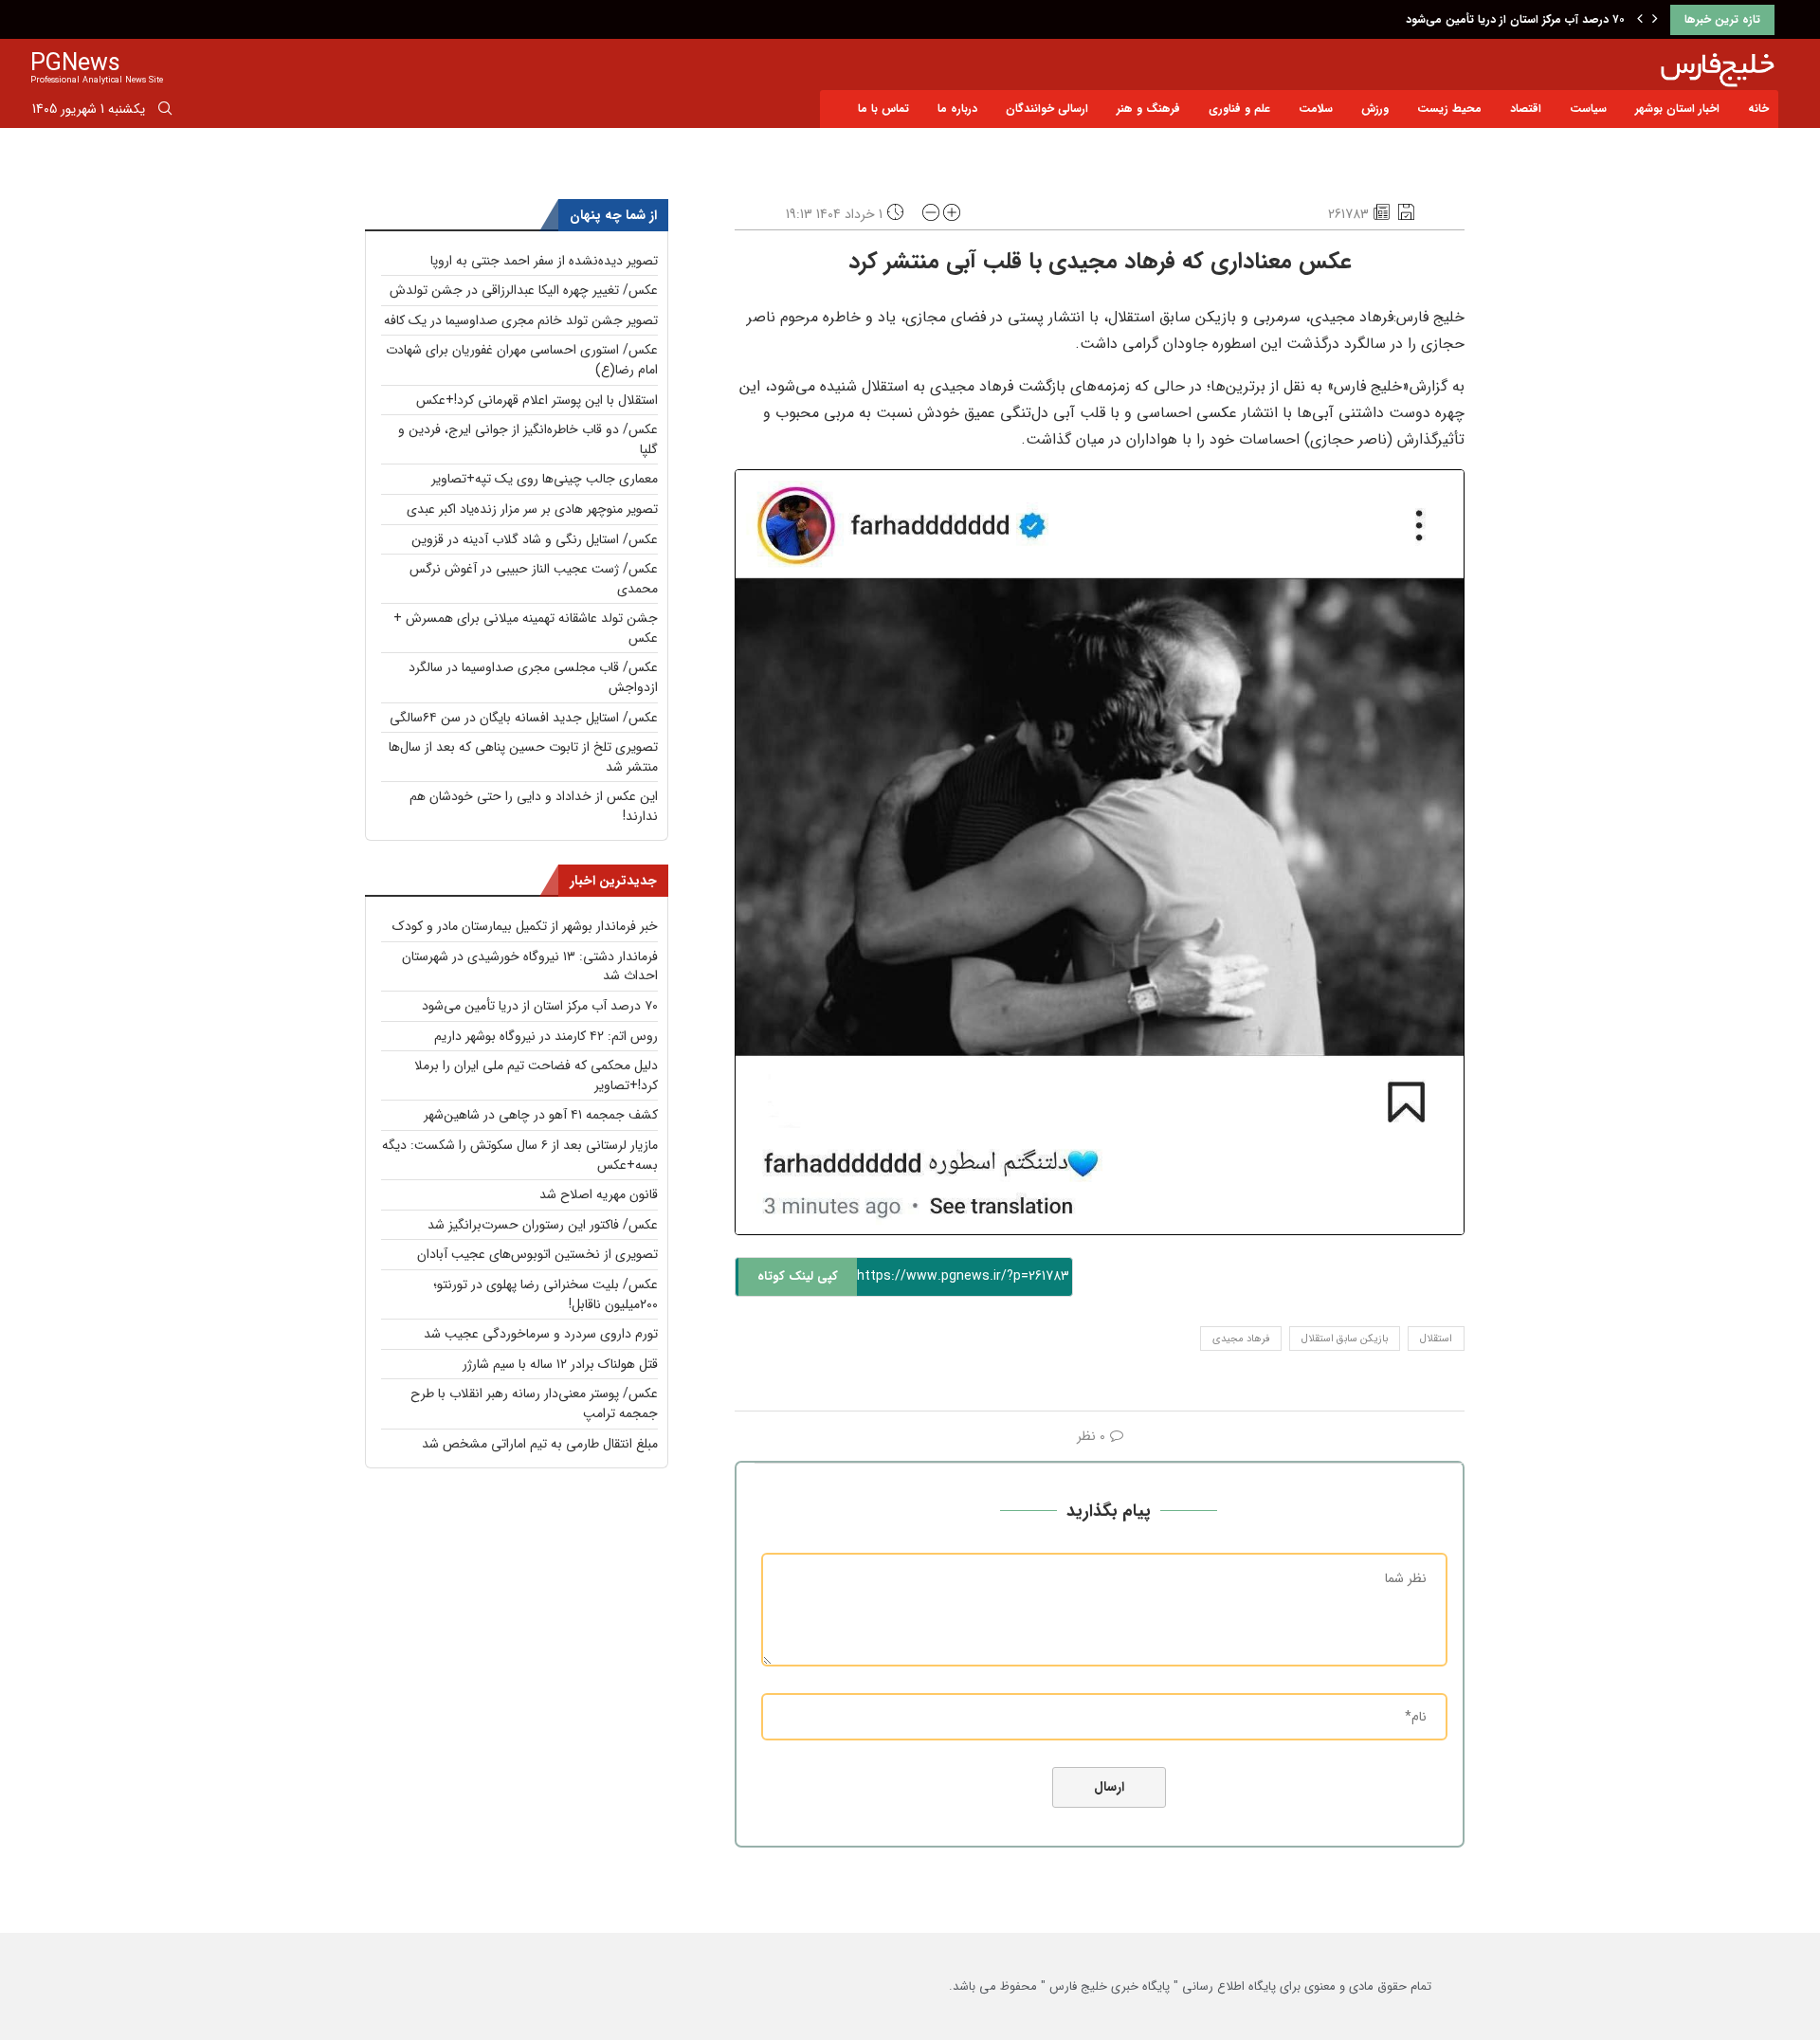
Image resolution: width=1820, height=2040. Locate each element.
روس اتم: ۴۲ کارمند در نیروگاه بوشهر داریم (546, 1036)
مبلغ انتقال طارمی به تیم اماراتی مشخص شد (540, 1444)
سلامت (1316, 109)
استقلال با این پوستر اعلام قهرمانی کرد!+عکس (537, 400)
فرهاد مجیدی (1241, 1339)
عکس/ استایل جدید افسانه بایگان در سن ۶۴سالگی (524, 718)
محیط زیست (1449, 109)
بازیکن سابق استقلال (1345, 1339)
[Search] (165, 112)
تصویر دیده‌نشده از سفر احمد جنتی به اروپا (544, 261)
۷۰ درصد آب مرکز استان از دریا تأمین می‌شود (1515, 19)
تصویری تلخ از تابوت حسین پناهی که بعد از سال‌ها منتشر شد (523, 757)
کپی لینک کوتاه (798, 1276)
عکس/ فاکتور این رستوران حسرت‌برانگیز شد (543, 1225)
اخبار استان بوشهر (1677, 109)
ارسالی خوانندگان (1047, 109)
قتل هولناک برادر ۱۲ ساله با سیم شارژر (560, 1364)
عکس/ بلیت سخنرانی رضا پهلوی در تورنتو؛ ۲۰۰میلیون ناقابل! (546, 1294)
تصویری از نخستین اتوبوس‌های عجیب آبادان (537, 1254)
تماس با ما (883, 109)
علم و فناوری (1239, 109)
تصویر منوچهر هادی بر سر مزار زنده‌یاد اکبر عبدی (532, 509)
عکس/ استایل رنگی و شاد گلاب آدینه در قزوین (535, 539)
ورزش (1375, 109)
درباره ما (957, 109)
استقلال (1436, 1339)
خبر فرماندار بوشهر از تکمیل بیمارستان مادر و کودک (525, 926)
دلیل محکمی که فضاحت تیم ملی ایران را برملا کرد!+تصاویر (536, 1075)
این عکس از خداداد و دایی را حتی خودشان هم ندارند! (534, 806)
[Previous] (1640, 20)
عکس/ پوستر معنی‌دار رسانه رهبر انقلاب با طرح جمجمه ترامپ (534, 1403)
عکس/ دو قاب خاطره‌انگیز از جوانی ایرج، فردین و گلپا (528, 439)
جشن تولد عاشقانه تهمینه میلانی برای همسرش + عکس (526, 628)
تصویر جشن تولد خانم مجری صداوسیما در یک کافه (521, 320)
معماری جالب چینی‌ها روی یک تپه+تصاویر (545, 479)
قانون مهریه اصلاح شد (599, 1194)
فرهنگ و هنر (1148, 109)
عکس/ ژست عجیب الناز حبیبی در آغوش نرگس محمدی (534, 579)
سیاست (1588, 109)
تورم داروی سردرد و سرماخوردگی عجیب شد (541, 1334)
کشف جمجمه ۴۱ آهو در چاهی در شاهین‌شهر (541, 1115)
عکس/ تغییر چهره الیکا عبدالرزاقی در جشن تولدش (524, 290)
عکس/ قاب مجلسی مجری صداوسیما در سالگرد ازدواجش (533, 677)
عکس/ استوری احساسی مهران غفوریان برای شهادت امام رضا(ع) (522, 360)
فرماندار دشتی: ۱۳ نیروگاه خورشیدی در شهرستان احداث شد (530, 966)
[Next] (1655, 20)
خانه (1758, 109)
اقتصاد (1526, 109)
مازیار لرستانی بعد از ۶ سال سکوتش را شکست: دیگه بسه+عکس (520, 1155)
